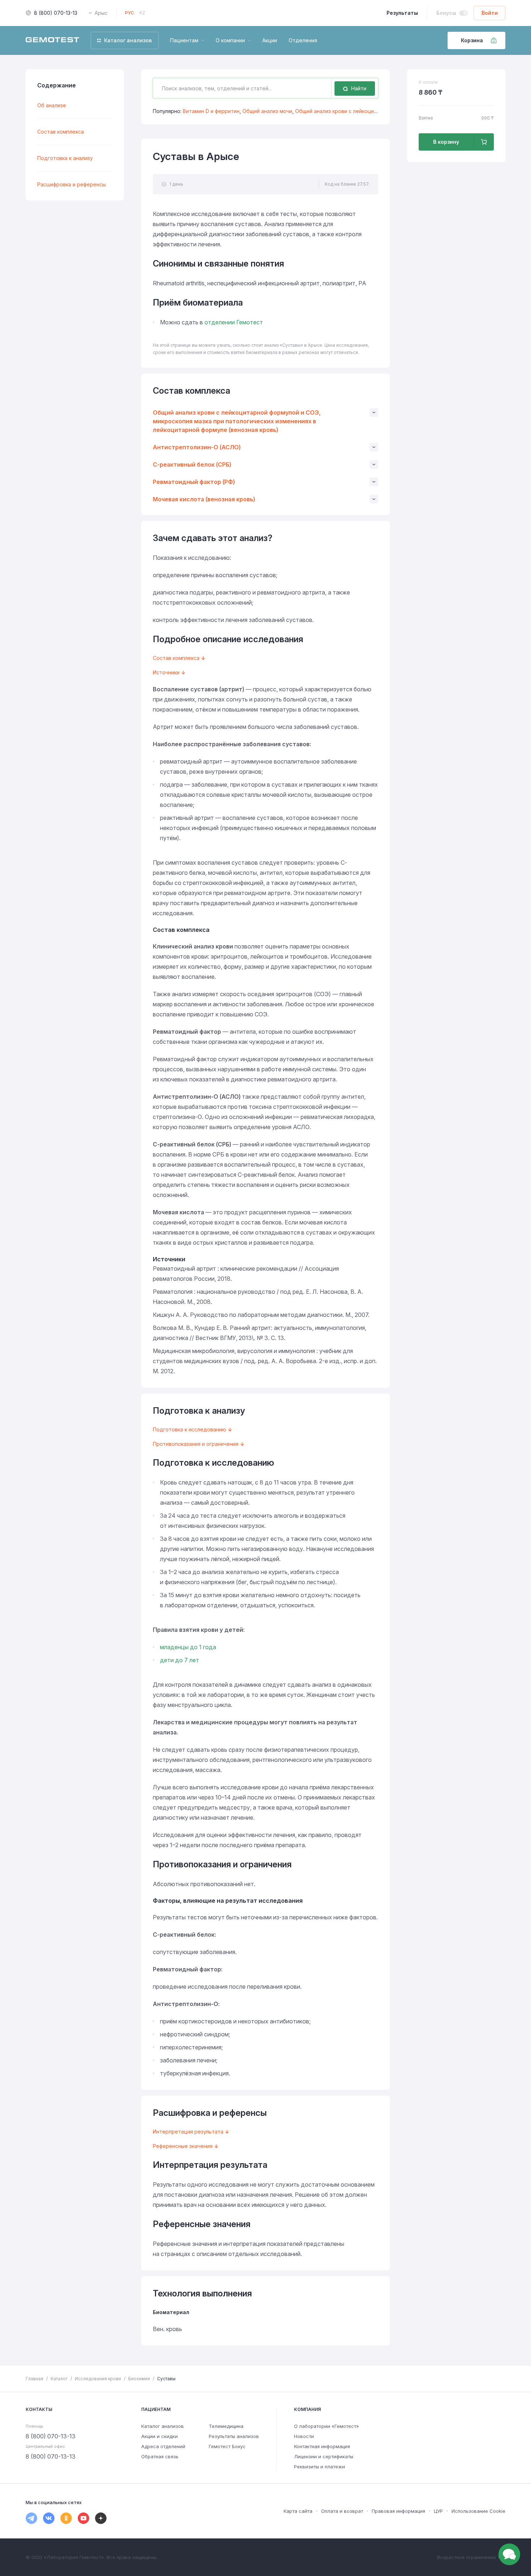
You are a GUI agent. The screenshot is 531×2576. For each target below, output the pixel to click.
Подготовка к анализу (65, 158)
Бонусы (446, 13)
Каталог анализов (163, 2426)
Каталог (59, 2379)
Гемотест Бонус (227, 2446)
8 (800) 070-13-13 (56, 13)
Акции (270, 40)
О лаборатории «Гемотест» (327, 2426)
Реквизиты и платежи (320, 2467)
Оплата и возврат (342, 2511)
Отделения (303, 40)
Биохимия (139, 2379)
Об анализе (52, 105)
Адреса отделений (163, 2446)
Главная (34, 2379)
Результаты (402, 13)
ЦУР (438, 2511)
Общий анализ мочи (267, 111)
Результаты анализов (234, 2436)
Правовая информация (398, 2511)
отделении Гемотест (234, 322)
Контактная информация (322, 2446)
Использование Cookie (478, 2511)
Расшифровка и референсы (72, 184)
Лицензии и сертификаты (324, 2456)
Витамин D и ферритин (211, 111)
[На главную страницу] (52, 40)
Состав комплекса (61, 132)
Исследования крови (98, 2379)
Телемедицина (226, 2426)
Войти (490, 13)
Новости (304, 2436)
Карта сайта (298, 2511)
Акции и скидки (159, 2436)
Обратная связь (160, 2456)
